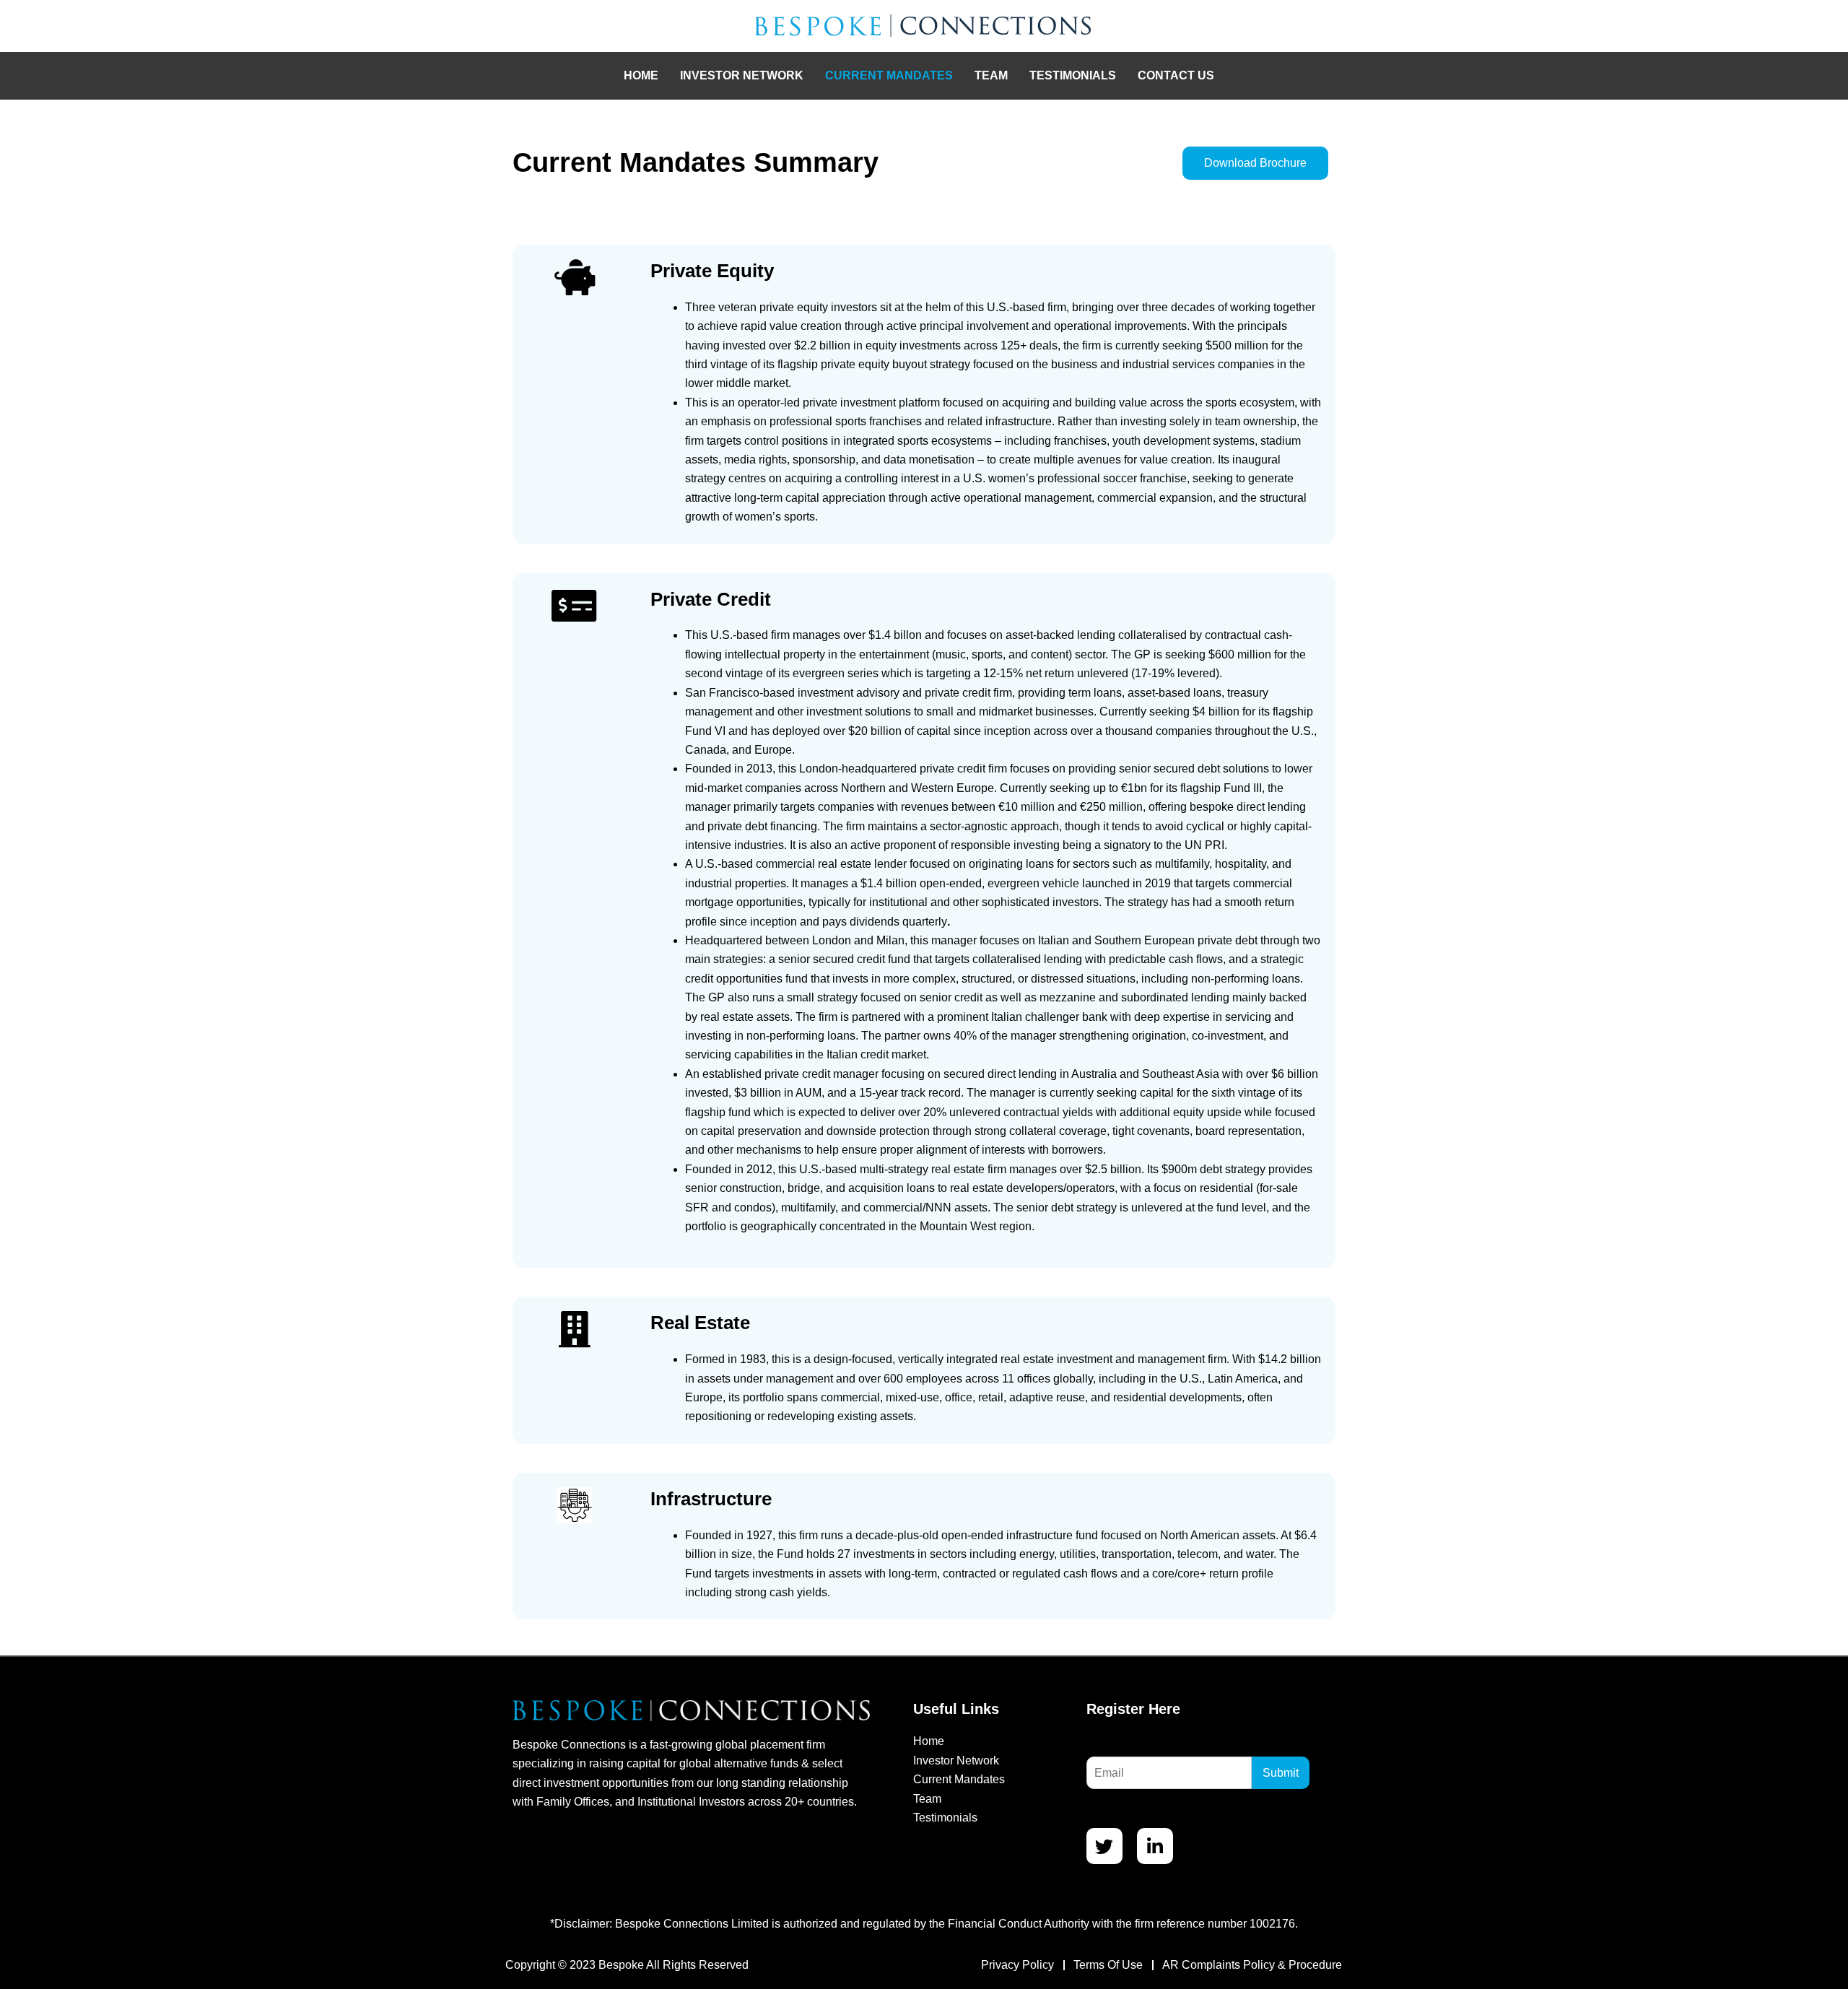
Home (641, 75)
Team (991, 75)
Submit (1281, 1773)
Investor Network (742, 75)
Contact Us (1176, 75)
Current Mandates (889, 75)
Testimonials (1073, 75)
